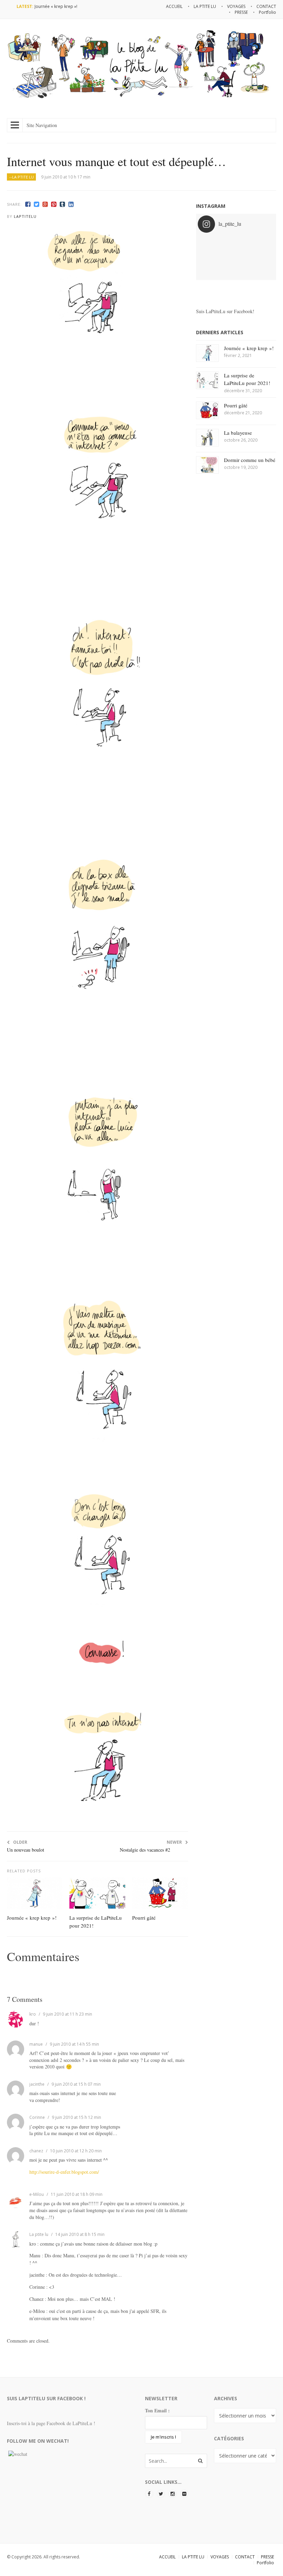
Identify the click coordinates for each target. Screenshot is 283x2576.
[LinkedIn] (71, 204)
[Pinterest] (54, 204)
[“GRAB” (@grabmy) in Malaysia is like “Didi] (265, 244)
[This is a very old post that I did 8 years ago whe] (226, 269)
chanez (36, 2151)
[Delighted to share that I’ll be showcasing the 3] (226, 244)
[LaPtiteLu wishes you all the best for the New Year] (207, 257)
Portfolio (265, 2563)
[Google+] (45, 204)
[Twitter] (36, 204)
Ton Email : (157, 2410)
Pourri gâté (144, 1918)
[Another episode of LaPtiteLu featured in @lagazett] (207, 244)
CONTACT (245, 2557)
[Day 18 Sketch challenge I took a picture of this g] (207, 269)
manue (36, 2044)
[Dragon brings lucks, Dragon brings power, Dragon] (246, 244)
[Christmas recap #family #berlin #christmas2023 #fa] (246, 257)
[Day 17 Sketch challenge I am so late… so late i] (246, 269)
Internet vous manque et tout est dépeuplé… (116, 161)
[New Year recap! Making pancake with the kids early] (226, 257)
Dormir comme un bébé (250, 460)
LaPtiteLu (25, 216)
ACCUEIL (167, 2557)
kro (33, 2014)
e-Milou (37, 2194)
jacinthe (37, 2084)
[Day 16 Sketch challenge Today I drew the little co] (265, 269)
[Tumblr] (62, 204)
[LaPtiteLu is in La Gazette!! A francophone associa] (265, 257)
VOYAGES (220, 2557)
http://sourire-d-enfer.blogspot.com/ (64, 2172)
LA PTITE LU (193, 2557)
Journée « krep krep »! (56, 6)
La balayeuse (238, 433)
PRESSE (267, 2557)
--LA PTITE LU (22, 177)
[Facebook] (28, 204)
